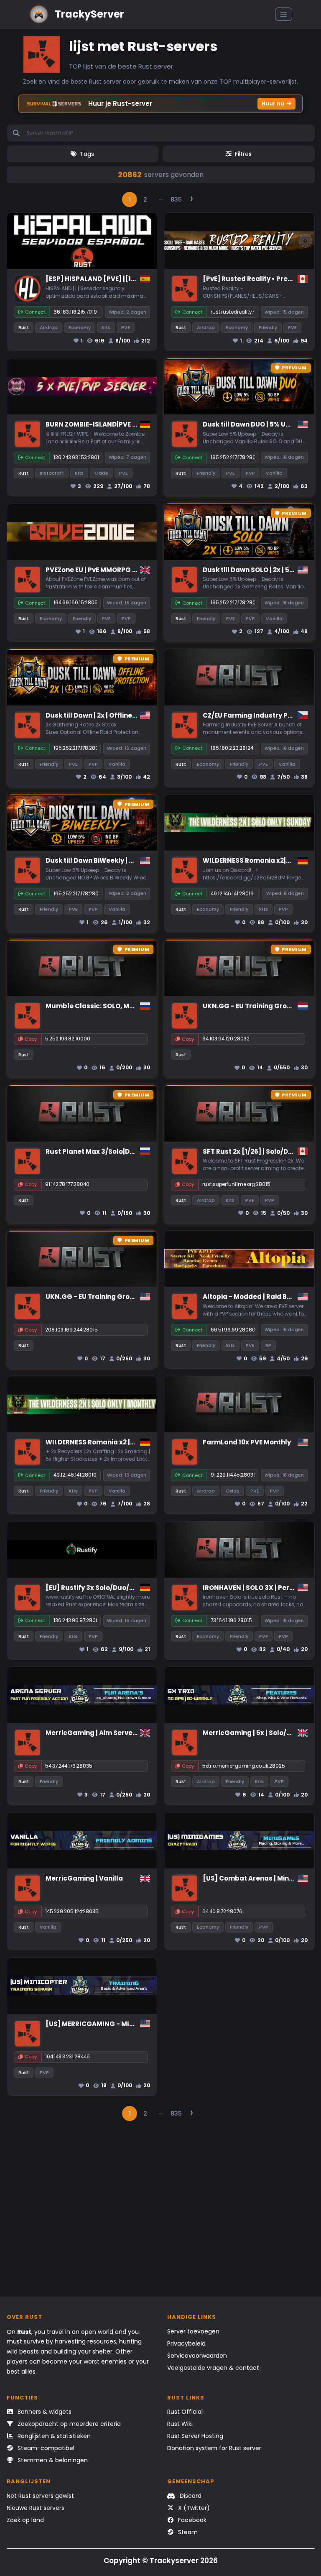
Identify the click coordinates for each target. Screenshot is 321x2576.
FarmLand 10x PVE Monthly (247, 1442)
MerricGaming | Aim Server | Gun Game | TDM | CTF (129, 1733)
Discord (190, 2496)
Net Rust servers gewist (40, 2496)
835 (176, 199)
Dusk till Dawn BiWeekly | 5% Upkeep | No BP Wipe (127, 860)
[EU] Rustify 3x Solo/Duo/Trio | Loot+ (106, 1588)
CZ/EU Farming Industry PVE (249, 715)
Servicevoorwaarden (197, 2356)
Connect (35, 312)
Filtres (243, 154)
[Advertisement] (161, 2213)
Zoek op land (25, 2520)
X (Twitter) (193, 2508)
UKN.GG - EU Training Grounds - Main (107, 1297)
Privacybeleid (186, 2343)
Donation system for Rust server (214, 2448)
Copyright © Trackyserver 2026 (161, 2561)
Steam (187, 2532)
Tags (87, 154)
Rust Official (185, 2412)
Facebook (191, 2520)
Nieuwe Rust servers (36, 2508)
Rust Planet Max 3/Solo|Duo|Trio (99, 1151)
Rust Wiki (180, 2424)
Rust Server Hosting (195, 2436)
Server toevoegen (193, 2331)
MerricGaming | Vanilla (84, 1878)
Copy (31, 1039)
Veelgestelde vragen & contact (213, 2368)
